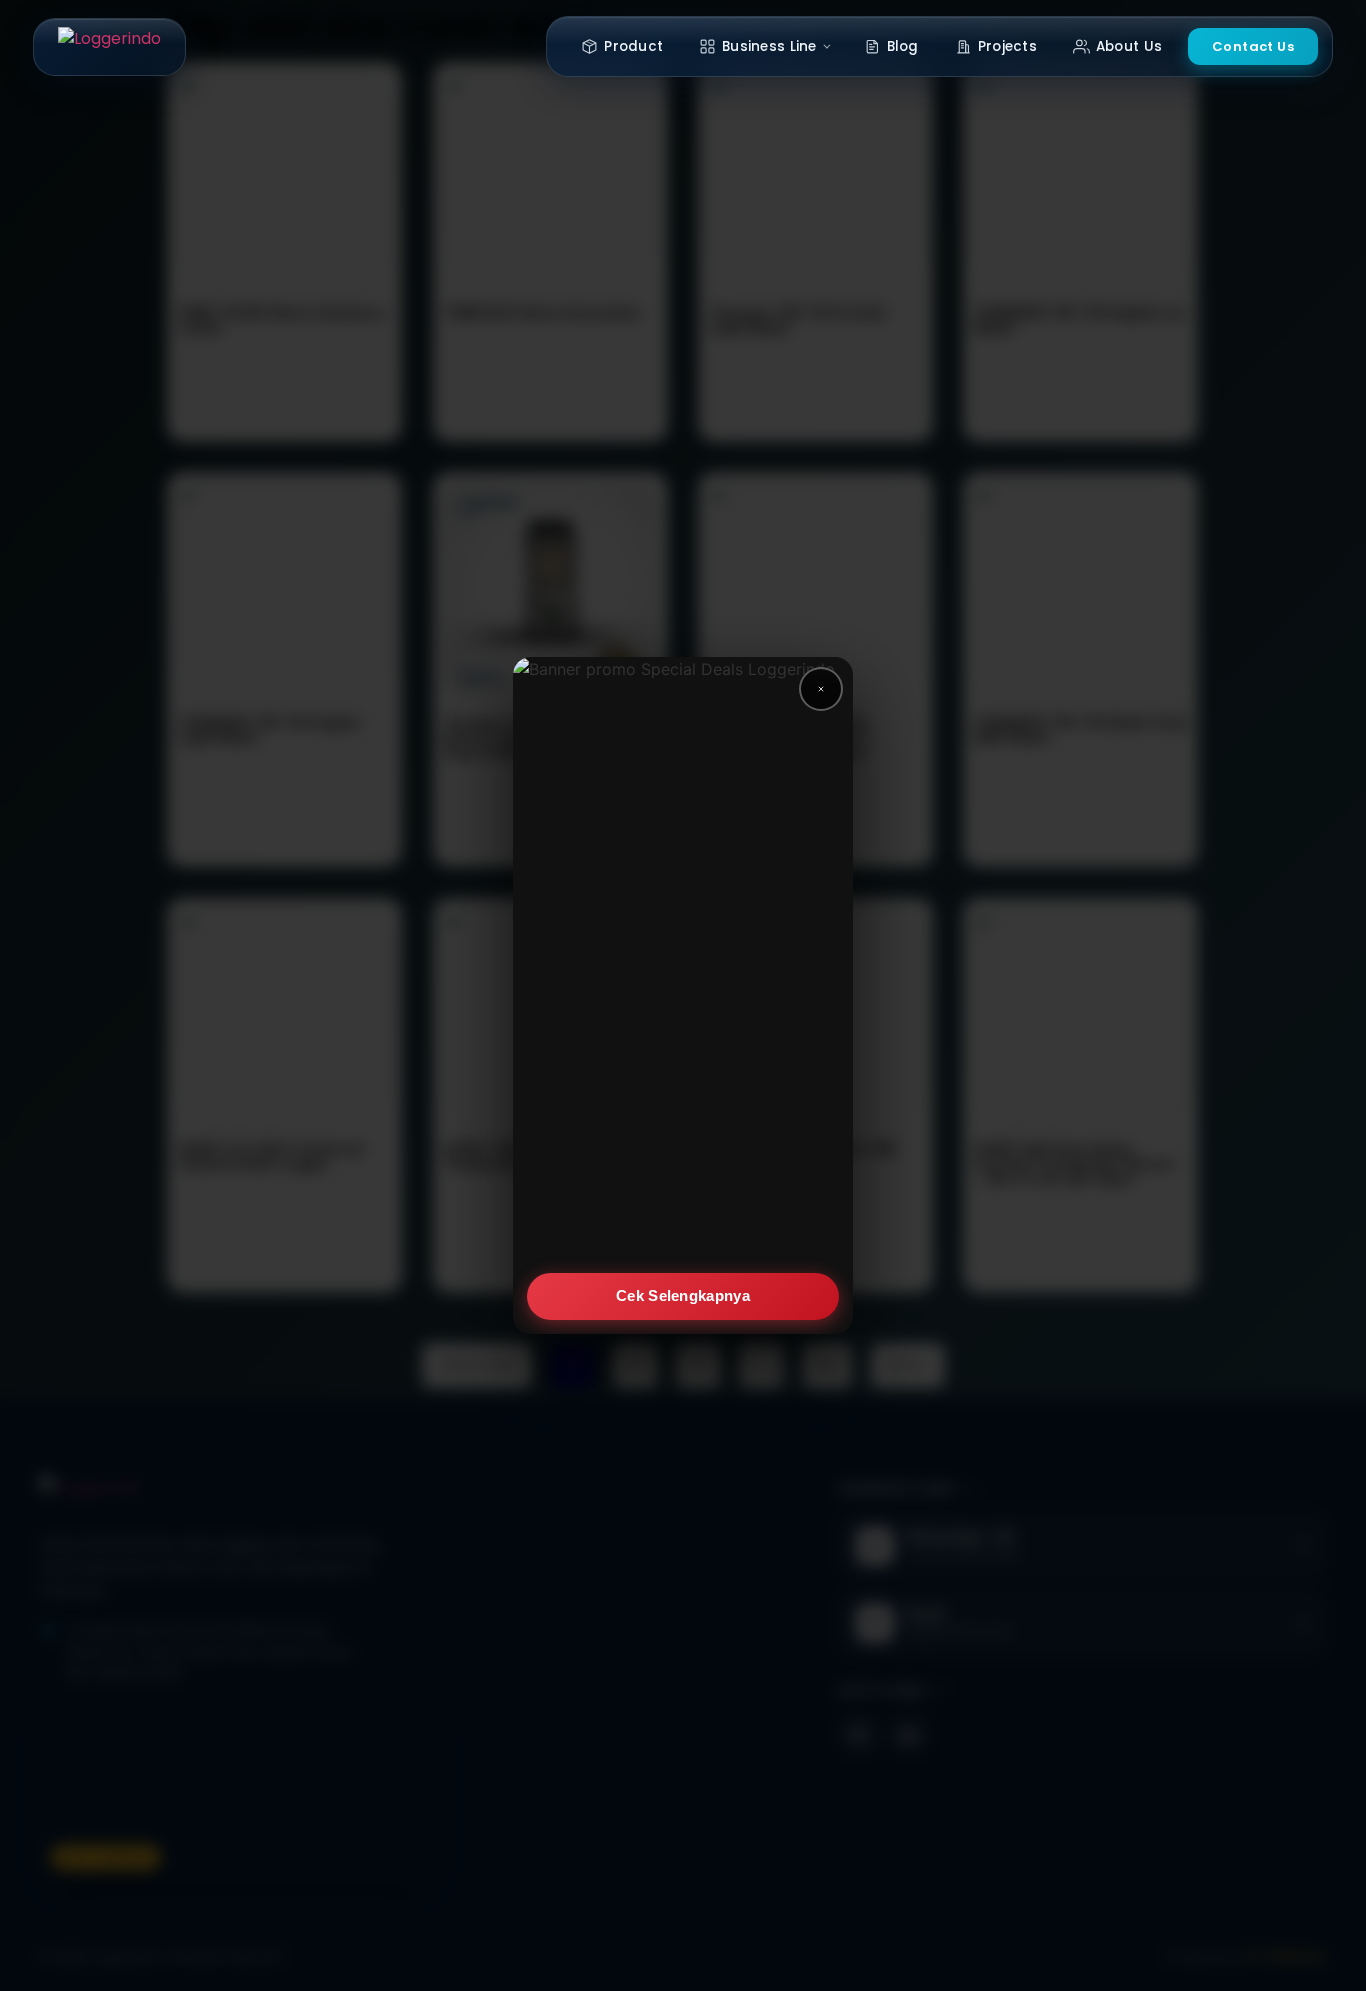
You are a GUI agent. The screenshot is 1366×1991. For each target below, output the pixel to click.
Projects (1007, 46)
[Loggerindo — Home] (109, 47)
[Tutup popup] (821, 689)
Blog (903, 46)
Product (633, 46)
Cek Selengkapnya (683, 1295)
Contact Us (1253, 46)
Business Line (769, 46)
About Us (1129, 46)
